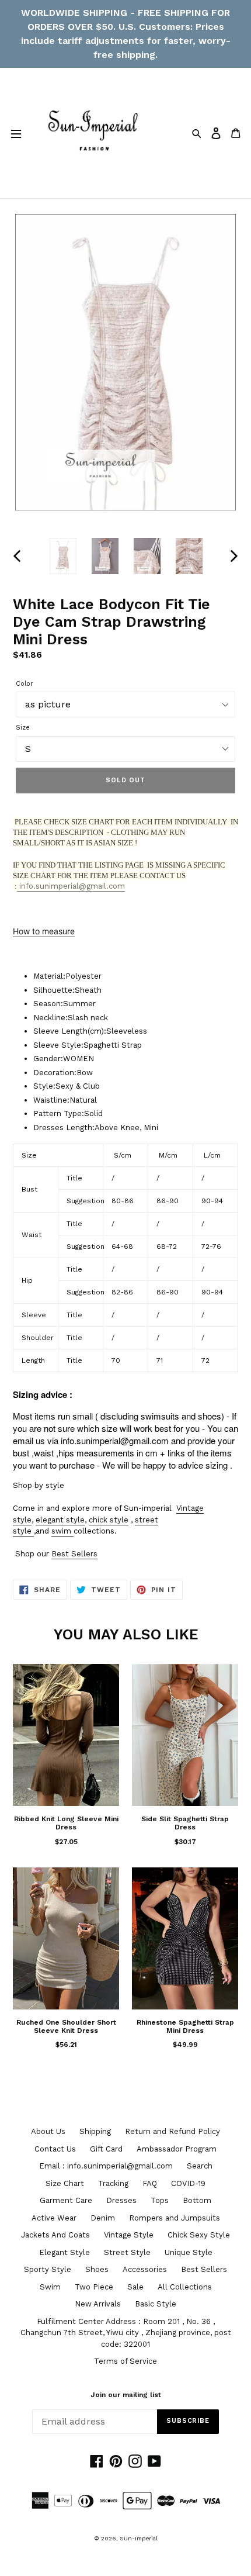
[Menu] (16, 133)
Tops (160, 2200)
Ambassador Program (177, 2149)
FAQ (150, 2183)
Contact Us (55, 2149)
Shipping (95, 2131)
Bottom (197, 2200)
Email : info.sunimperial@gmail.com (106, 2166)
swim (61, 1531)
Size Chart (65, 2183)
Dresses (121, 2200)
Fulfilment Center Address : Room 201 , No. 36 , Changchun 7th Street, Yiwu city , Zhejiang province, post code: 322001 (126, 2333)
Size (23, 728)
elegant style (60, 1520)
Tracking (113, 2183)
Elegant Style (65, 2252)
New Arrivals (98, 2304)
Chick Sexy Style (199, 2235)
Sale (135, 2287)
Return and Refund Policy (172, 2131)
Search (200, 2166)
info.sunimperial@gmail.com (71, 886)
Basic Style (156, 2304)
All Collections (185, 2287)
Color (25, 684)
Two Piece (94, 2287)
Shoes (97, 2269)
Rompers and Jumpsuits (175, 2218)
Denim (103, 2218)
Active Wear (54, 2218)
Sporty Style (48, 2269)
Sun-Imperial (139, 2538)
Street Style (127, 2252)
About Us (48, 2131)
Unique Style (189, 2252)
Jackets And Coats (55, 2235)
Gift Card (106, 2149)
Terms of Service (125, 2361)
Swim (50, 2287)
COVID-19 (188, 2183)
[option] (63, 556)
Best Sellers (74, 1554)
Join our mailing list (126, 2395)
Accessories (145, 2269)
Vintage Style (129, 2235)
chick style (109, 1520)
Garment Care (66, 2200)
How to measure (44, 931)
